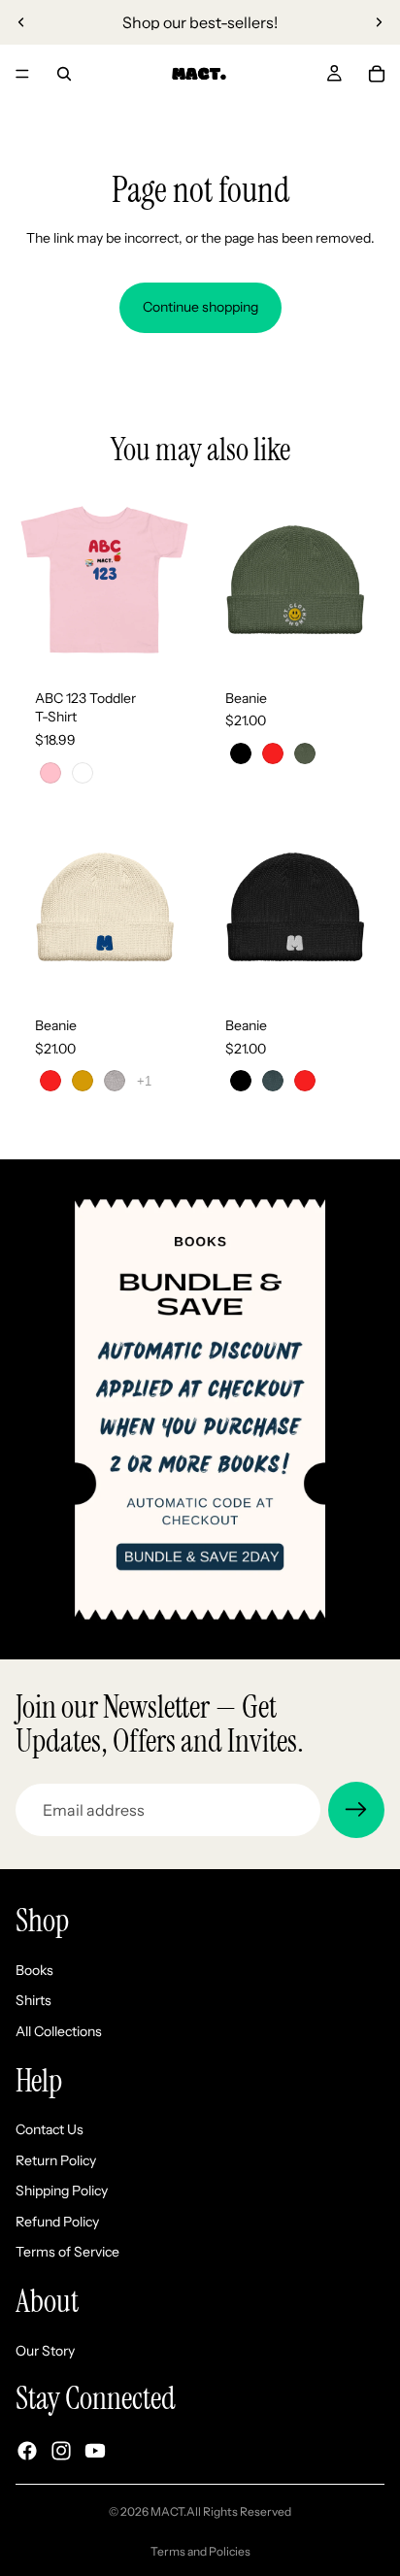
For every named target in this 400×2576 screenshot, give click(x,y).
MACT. (168, 2511)
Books (34, 1970)
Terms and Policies (200, 2551)
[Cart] (377, 74)
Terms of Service (67, 2252)
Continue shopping (200, 307)
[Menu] (22, 74)
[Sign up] (356, 1810)
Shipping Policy (62, 2191)
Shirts (33, 2000)
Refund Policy (57, 2222)
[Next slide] (379, 22)
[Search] (64, 74)
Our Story (45, 2351)
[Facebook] (27, 2451)
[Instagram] (61, 2451)
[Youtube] (95, 2451)
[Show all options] (144, 1081)
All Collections (59, 2031)
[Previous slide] (21, 22)
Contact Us (50, 2129)
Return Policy (56, 2160)
